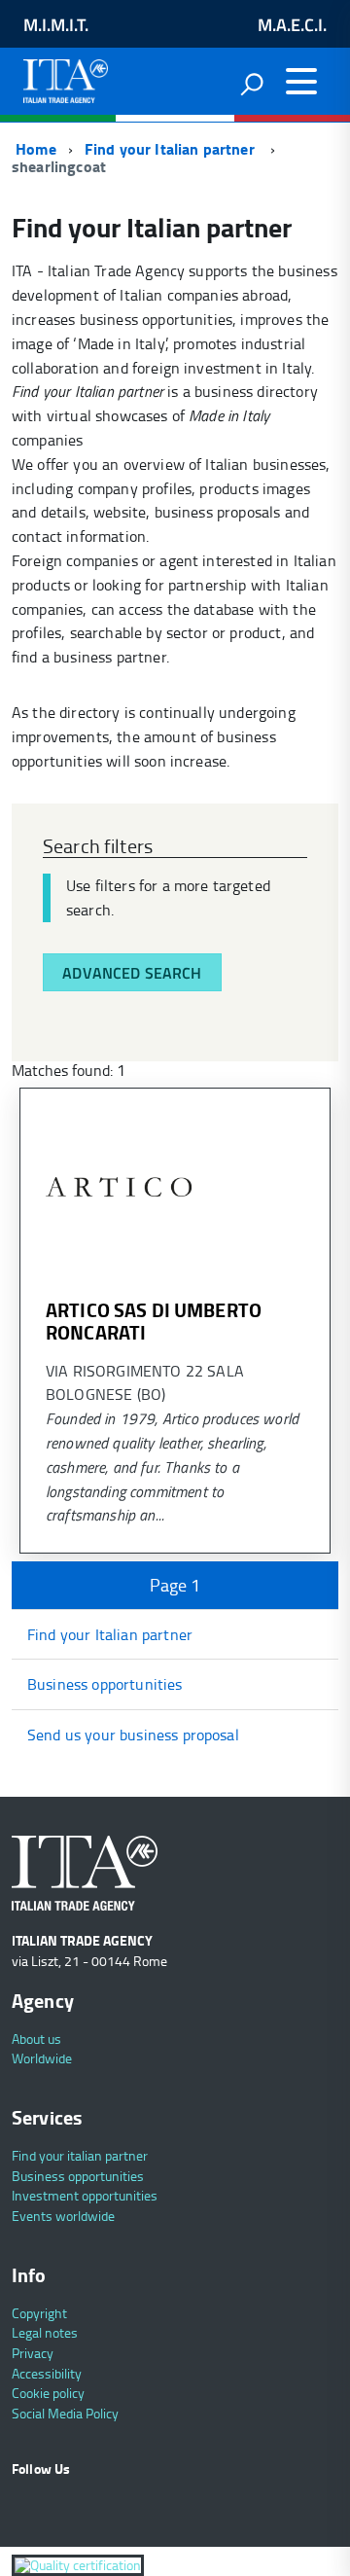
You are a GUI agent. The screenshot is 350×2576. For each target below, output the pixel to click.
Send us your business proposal (133, 1735)
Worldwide (42, 2058)
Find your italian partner (80, 2155)
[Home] (66, 77)
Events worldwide (63, 2216)
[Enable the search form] (252, 84)
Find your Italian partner (172, 148)
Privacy (33, 2353)
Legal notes (45, 2332)
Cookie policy (48, 2393)
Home (34, 148)
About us (36, 2039)
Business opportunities (105, 1684)
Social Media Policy (65, 2413)
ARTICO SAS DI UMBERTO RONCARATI (154, 1321)
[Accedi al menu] (301, 82)
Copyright (39, 2313)
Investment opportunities (85, 2195)
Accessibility (47, 2373)
